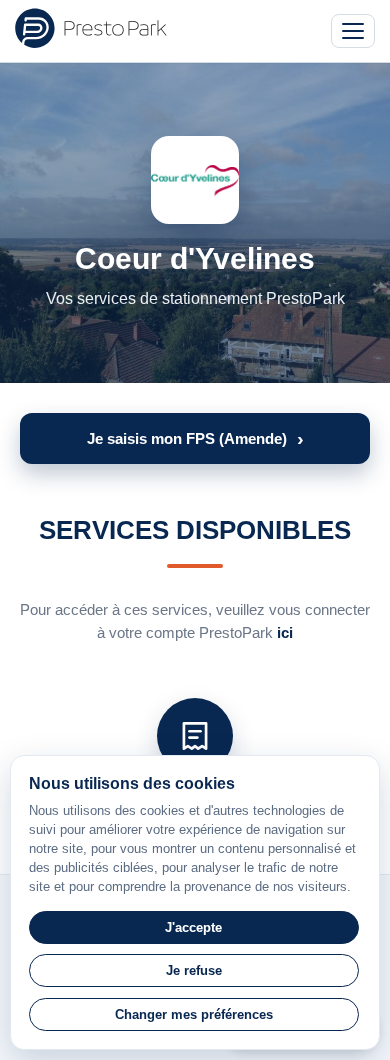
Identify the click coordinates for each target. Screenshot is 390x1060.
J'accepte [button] (193, 927)
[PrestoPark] (91, 28)
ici (285, 632)
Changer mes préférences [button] (194, 1014)
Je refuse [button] (194, 970)
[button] (195, 438)
